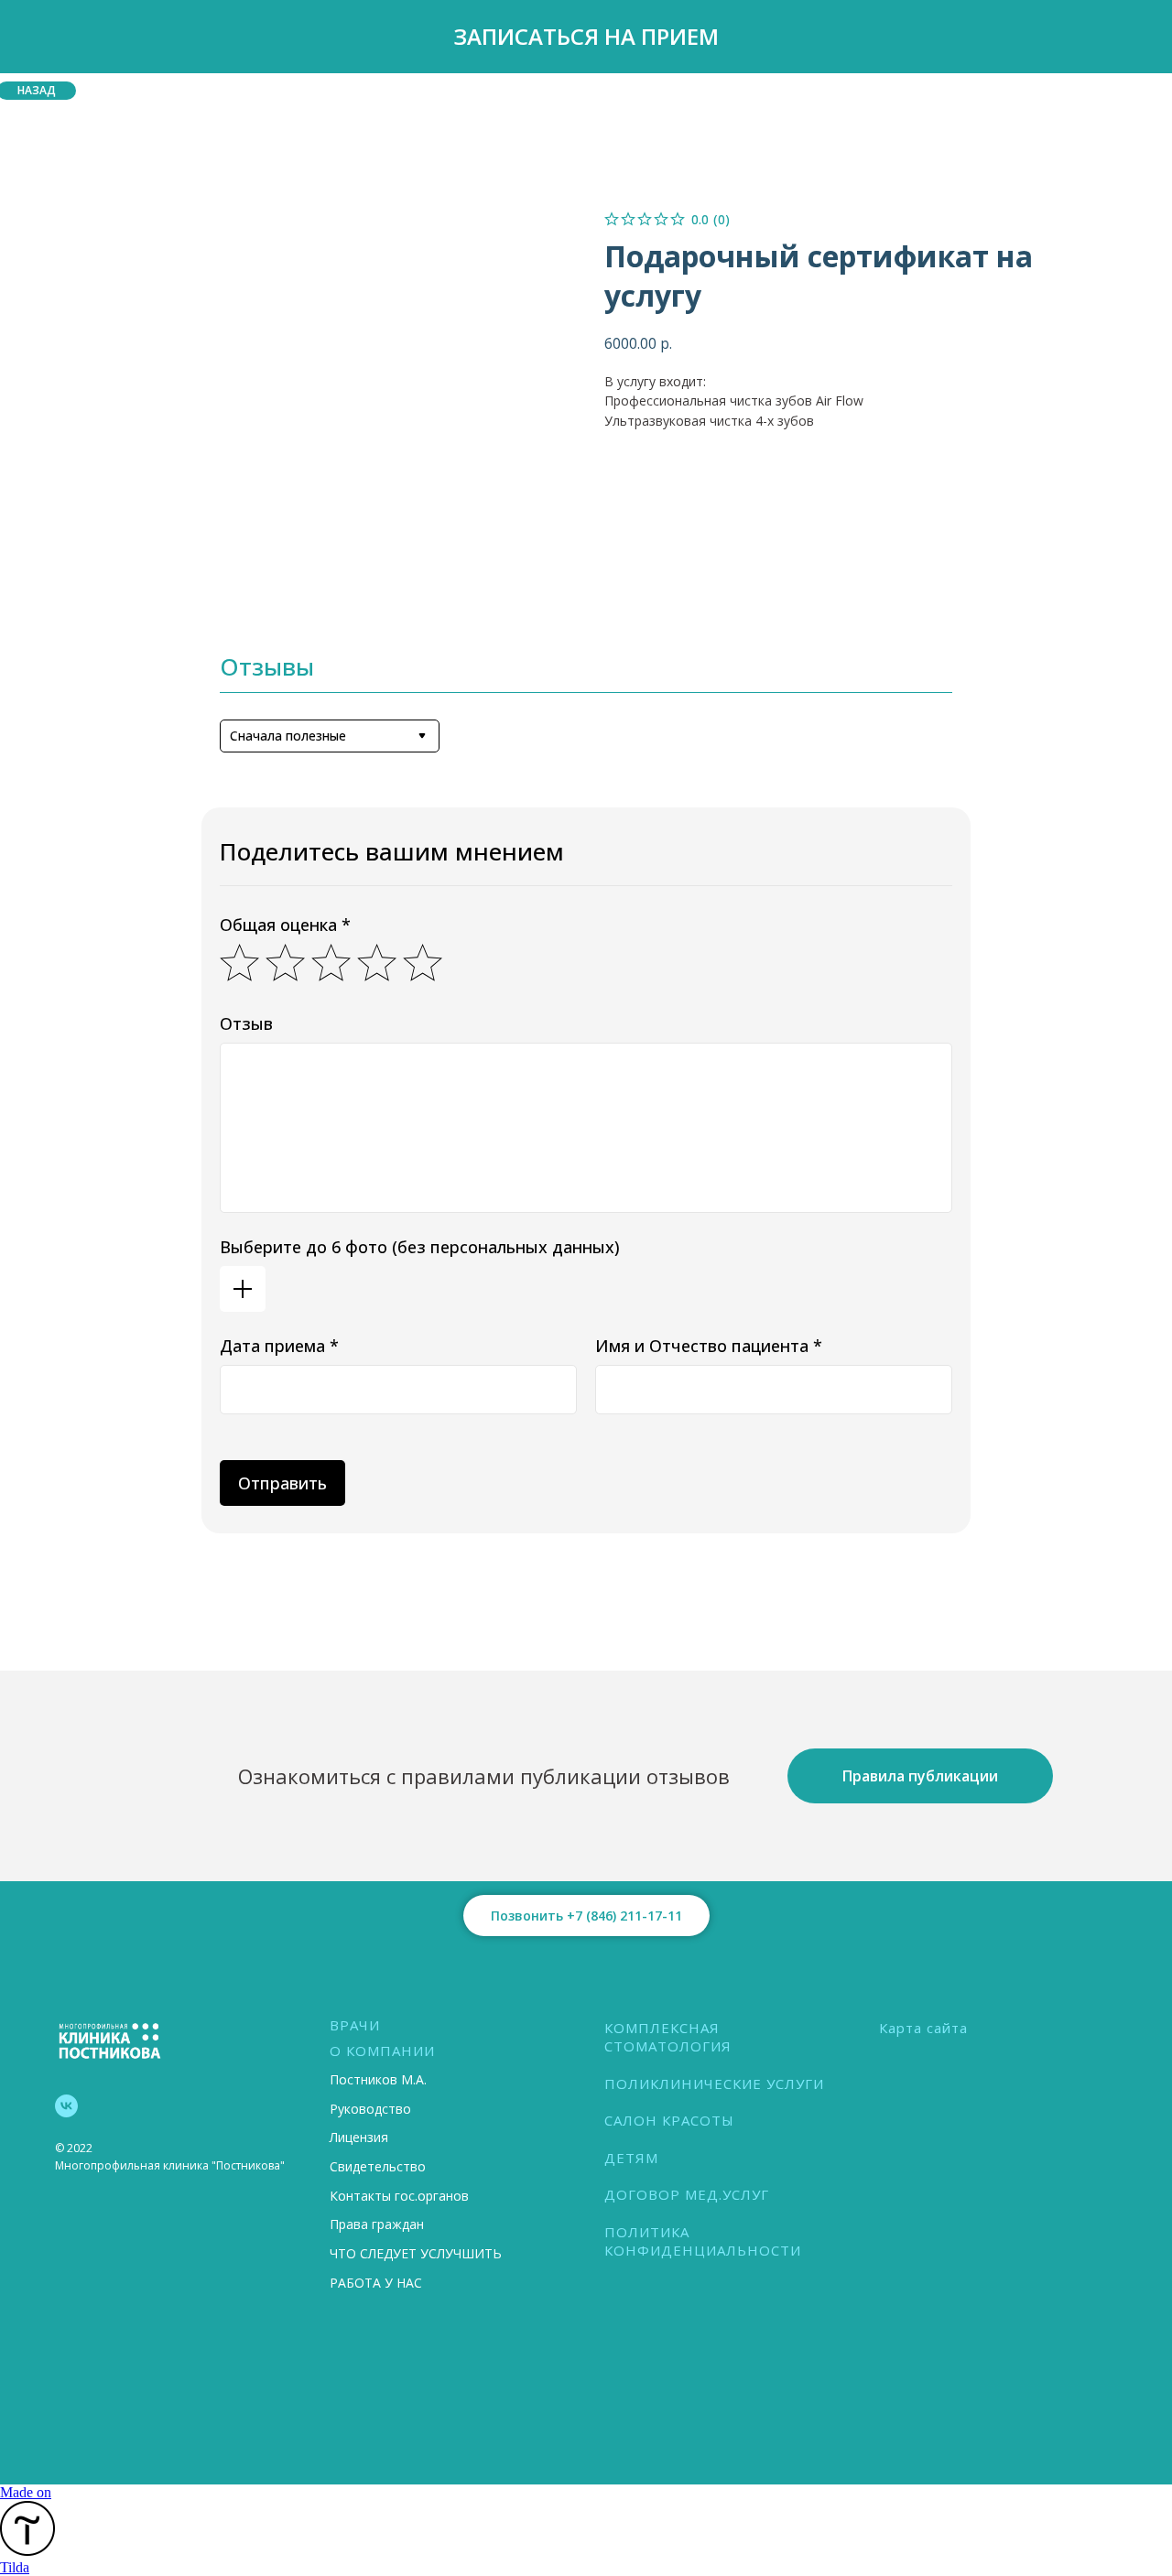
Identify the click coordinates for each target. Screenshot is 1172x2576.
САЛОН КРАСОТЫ (669, 2120)
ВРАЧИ (355, 2025)
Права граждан (377, 2224)
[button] (586, 37)
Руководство (370, 2109)
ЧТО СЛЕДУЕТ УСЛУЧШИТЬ (416, 2253)
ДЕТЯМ (631, 2158)
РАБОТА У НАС (376, 2283)
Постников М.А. (378, 2079)
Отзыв (246, 1023)
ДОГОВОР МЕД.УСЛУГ (687, 2194)
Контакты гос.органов (399, 2196)
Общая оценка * (285, 925)
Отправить (282, 1483)
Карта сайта (923, 2028)
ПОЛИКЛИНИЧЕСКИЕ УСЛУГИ (714, 2084)
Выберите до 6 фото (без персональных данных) (420, 1247)
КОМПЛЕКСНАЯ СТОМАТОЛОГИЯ (668, 2037)
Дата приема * (279, 1346)
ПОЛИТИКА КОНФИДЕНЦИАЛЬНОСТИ (703, 2241)
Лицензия (359, 2137)
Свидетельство (378, 2166)
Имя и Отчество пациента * (709, 1346)
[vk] (66, 2106)
